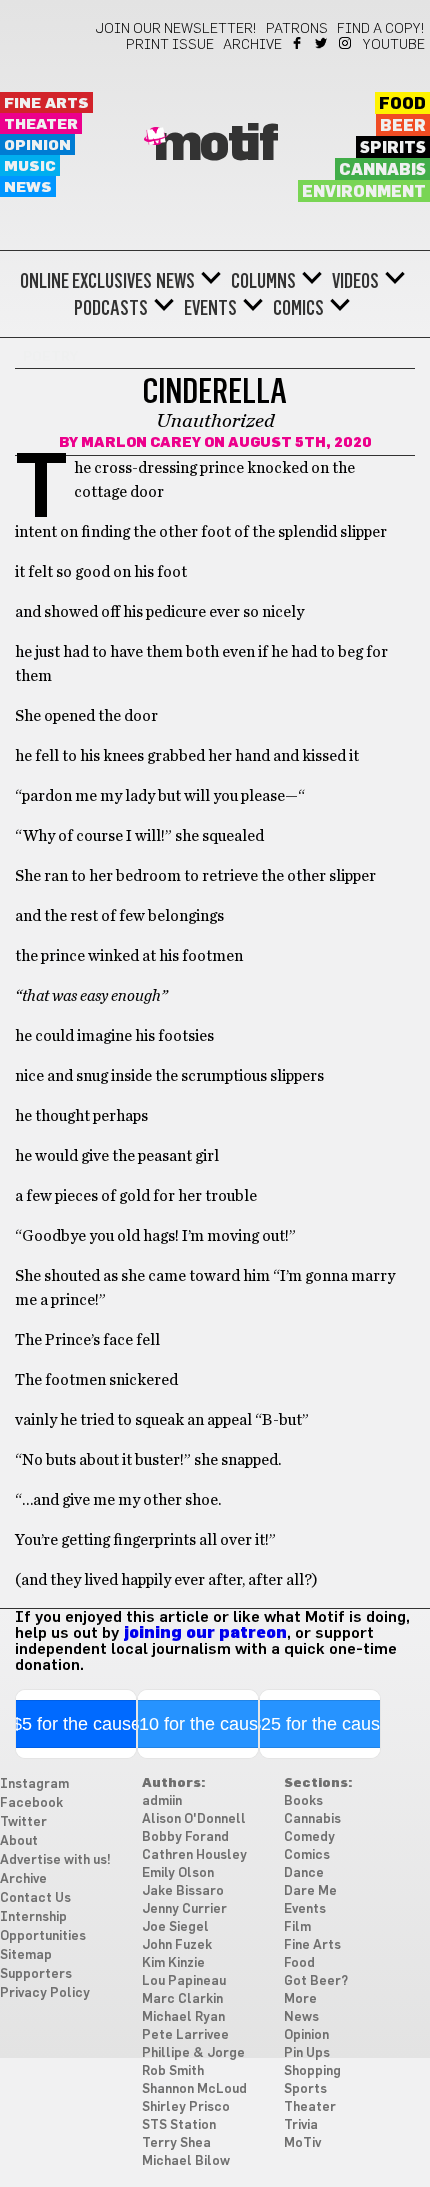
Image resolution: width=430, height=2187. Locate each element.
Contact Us (35, 1898)
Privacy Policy (45, 1993)
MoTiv (302, 2143)
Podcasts (111, 308)
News (28, 187)
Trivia (301, 2125)
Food (402, 104)
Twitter (322, 43)
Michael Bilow (186, 2161)
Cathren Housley (194, 1855)
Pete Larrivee (185, 2035)
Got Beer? (316, 1981)
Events (210, 308)
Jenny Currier (184, 1909)
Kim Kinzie (173, 1963)
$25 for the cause (320, 1724)
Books (303, 1801)
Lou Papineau (184, 1981)
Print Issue (170, 45)
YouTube (394, 45)
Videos (355, 281)
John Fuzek (177, 1945)
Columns (263, 281)
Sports (305, 2089)
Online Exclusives (86, 281)
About (19, 1841)
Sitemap (26, 1955)
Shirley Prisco (186, 2107)
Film (297, 1927)
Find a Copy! (381, 29)
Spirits (393, 148)
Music (30, 166)
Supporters (36, 1974)
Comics (298, 308)
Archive (252, 45)
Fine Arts (46, 103)
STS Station (179, 2125)
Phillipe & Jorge (193, 2053)
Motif (215, 145)
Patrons (297, 29)
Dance (304, 1873)
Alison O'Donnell (194, 1819)
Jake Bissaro (183, 1891)
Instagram (346, 43)
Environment (364, 192)
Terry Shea (176, 2143)
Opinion (37, 145)
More (300, 1999)
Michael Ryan (183, 2017)
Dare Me (310, 1891)
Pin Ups (307, 2053)
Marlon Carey (141, 443)
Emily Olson (178, 1873)
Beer (403, 126)
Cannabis (382, 170)
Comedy (309, 1837)
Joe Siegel (175, 1927)
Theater (41, 124)
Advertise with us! (55, 1860)
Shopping (312, 2071)
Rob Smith (173, 2071)
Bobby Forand (185, 1837)
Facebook (298, 43)
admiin (162, 1801)
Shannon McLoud (194, 2089)
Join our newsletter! (176, 29)
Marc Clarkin (182, 1999)
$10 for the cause (198, 1724)
